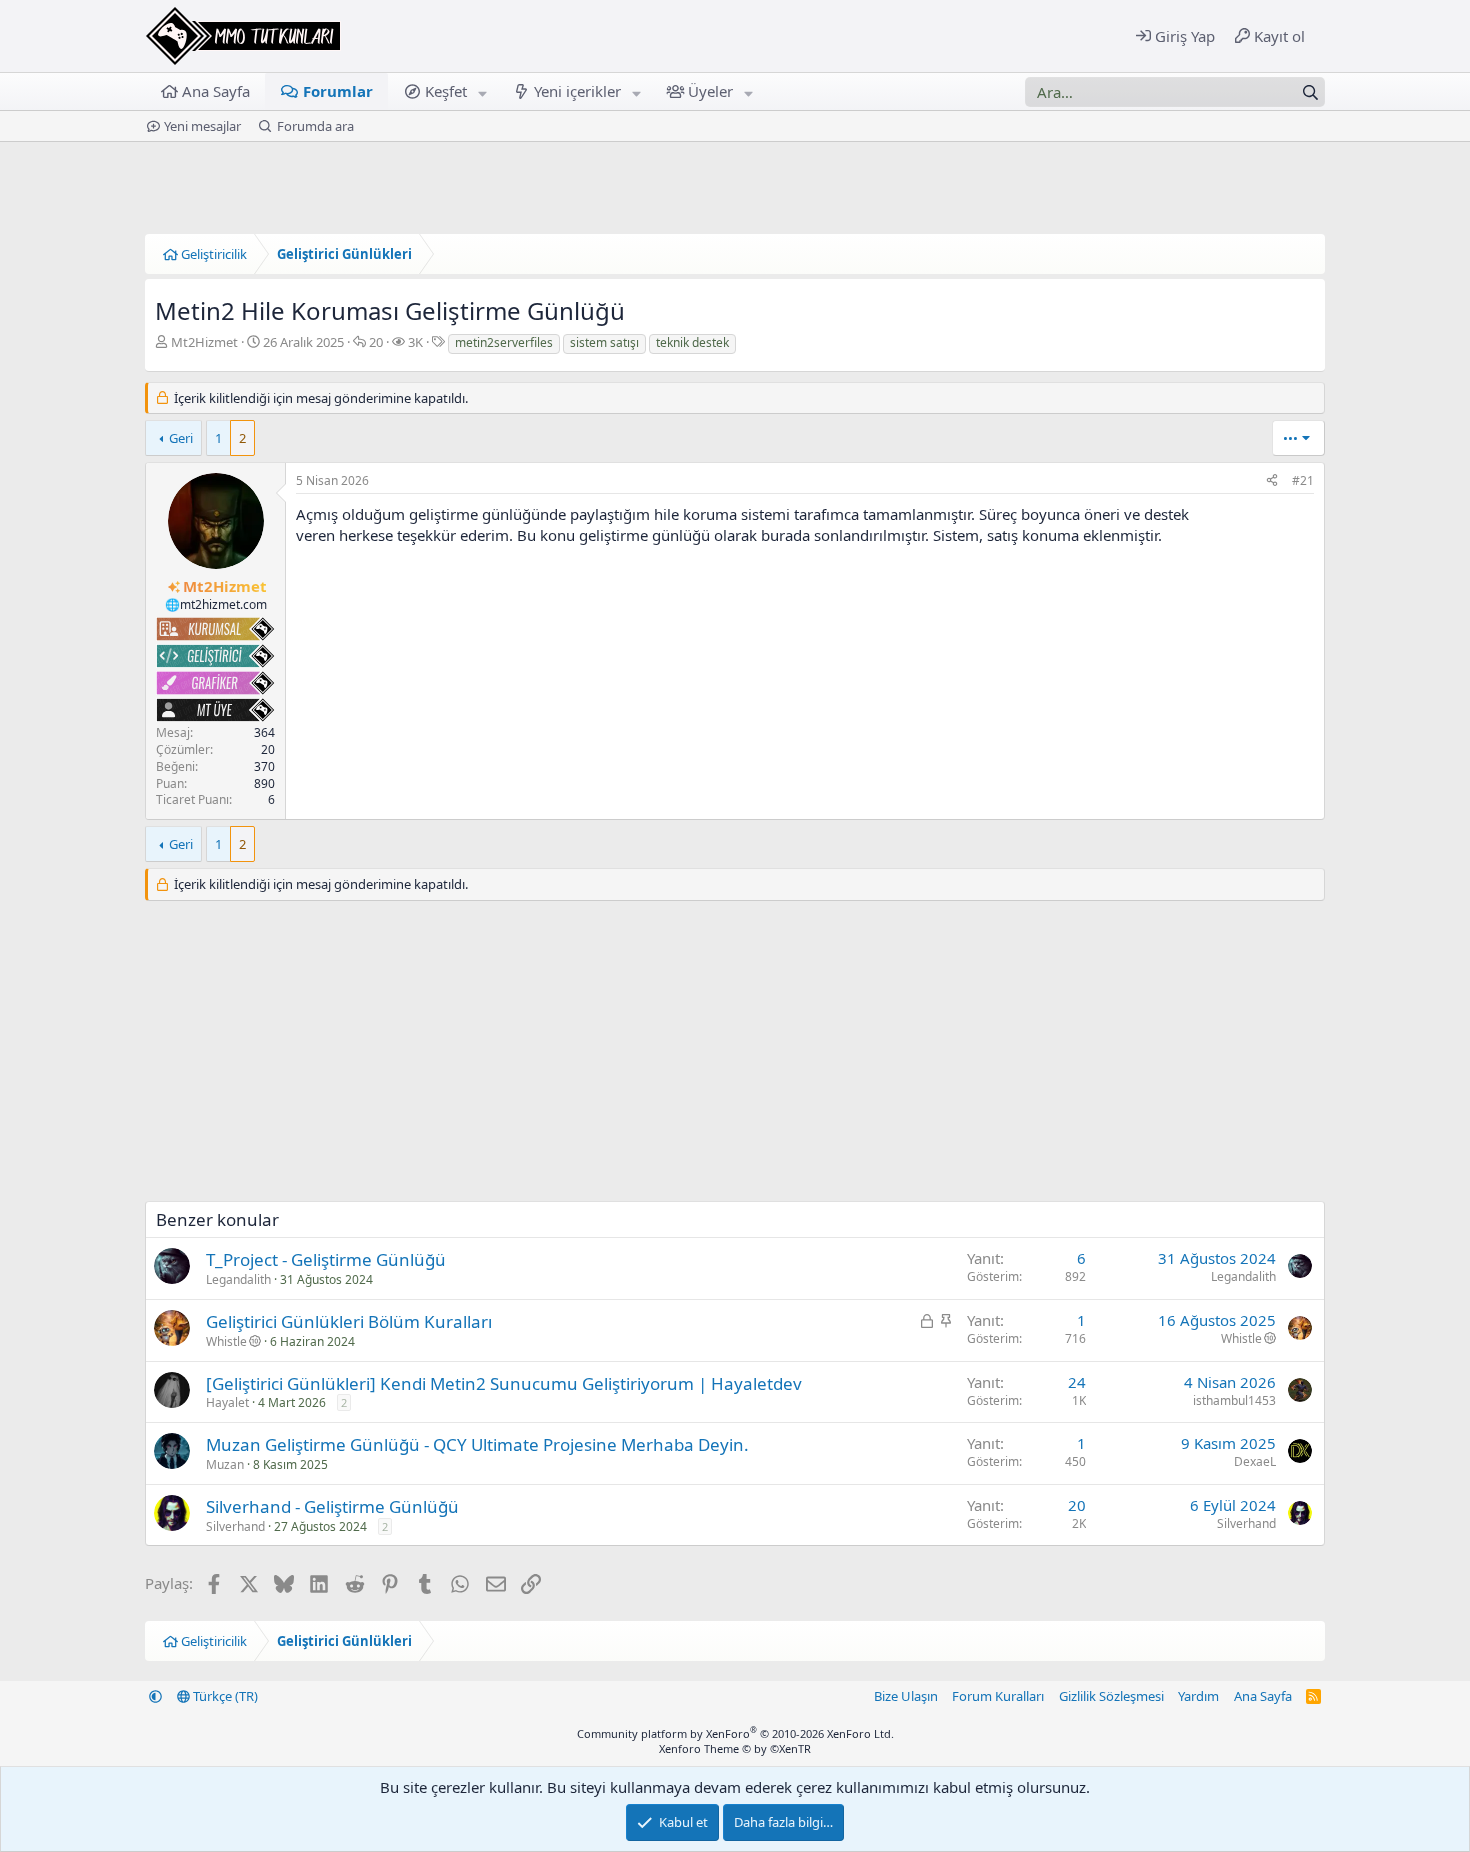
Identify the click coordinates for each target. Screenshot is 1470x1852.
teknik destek (692, 342)
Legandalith (238, 1279)
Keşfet (446, 91)
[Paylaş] (1272, 481)
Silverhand (235, 1526)
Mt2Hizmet (204, 342)
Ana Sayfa (216, 91)
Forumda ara (315, 126)
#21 (1303, 480)
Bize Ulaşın (906, 1696)
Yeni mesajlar (202, 126)
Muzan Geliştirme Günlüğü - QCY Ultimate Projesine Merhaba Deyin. (477, 1444)
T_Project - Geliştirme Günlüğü (326, 1259)
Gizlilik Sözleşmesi (1111, 1696)
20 (1077, 1505)
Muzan (225, 1464)
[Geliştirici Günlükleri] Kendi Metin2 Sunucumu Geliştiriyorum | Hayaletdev (504, 1383)
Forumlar (338, 91)
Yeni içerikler (577, 91)
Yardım (1198, 1696)
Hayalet (227, 1402)
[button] (483, 91)
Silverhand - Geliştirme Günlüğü (332, 1506)
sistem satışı (604, 342)
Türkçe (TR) (224, 1696)
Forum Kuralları (998, 1696)
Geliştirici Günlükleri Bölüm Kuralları (349, 1321)
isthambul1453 (1234, 1400)
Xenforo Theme (735, 1748)
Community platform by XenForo (735, 1733)
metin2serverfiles (504, 342)
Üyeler (710, 91)
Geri (181, 438)
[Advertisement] (735, 1061)
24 (1077, 1382)
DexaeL (1255, 1461)
